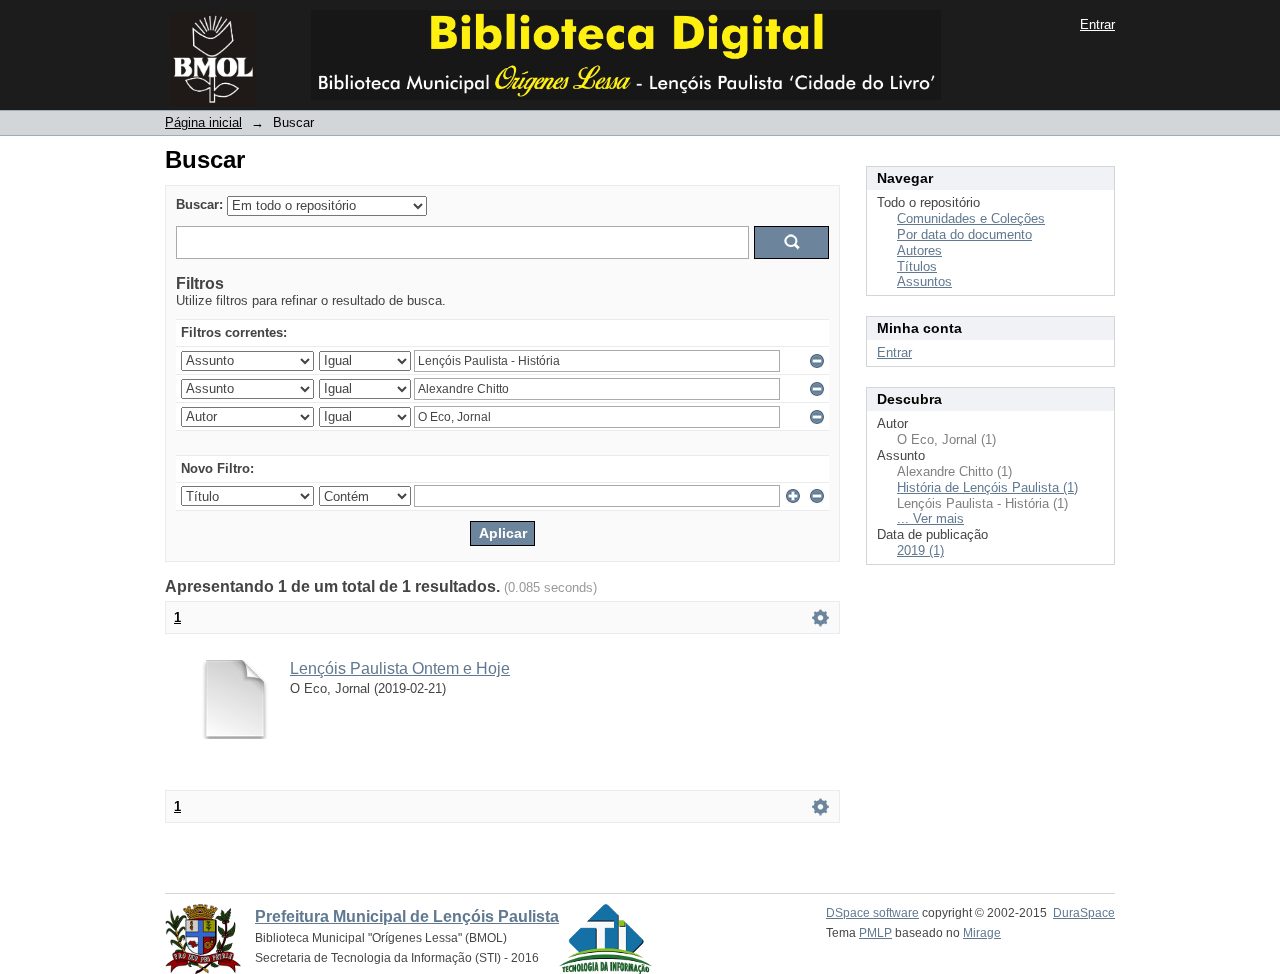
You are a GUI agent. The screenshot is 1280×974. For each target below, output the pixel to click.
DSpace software (872, 913)
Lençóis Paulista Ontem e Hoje (400, 668)
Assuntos (924, 281)
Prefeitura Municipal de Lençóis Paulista (407, 916)
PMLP (875, 933)
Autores (919, 250)
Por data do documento (964, 234)
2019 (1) (920, 550)
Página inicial (203, 122)
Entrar (1097, 24)
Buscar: (199, 204)
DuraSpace (1084, 913)
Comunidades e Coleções (971, 218)
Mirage (982, 933)
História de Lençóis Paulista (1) (987, 487)
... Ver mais (930, 518)
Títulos (917, 266)
